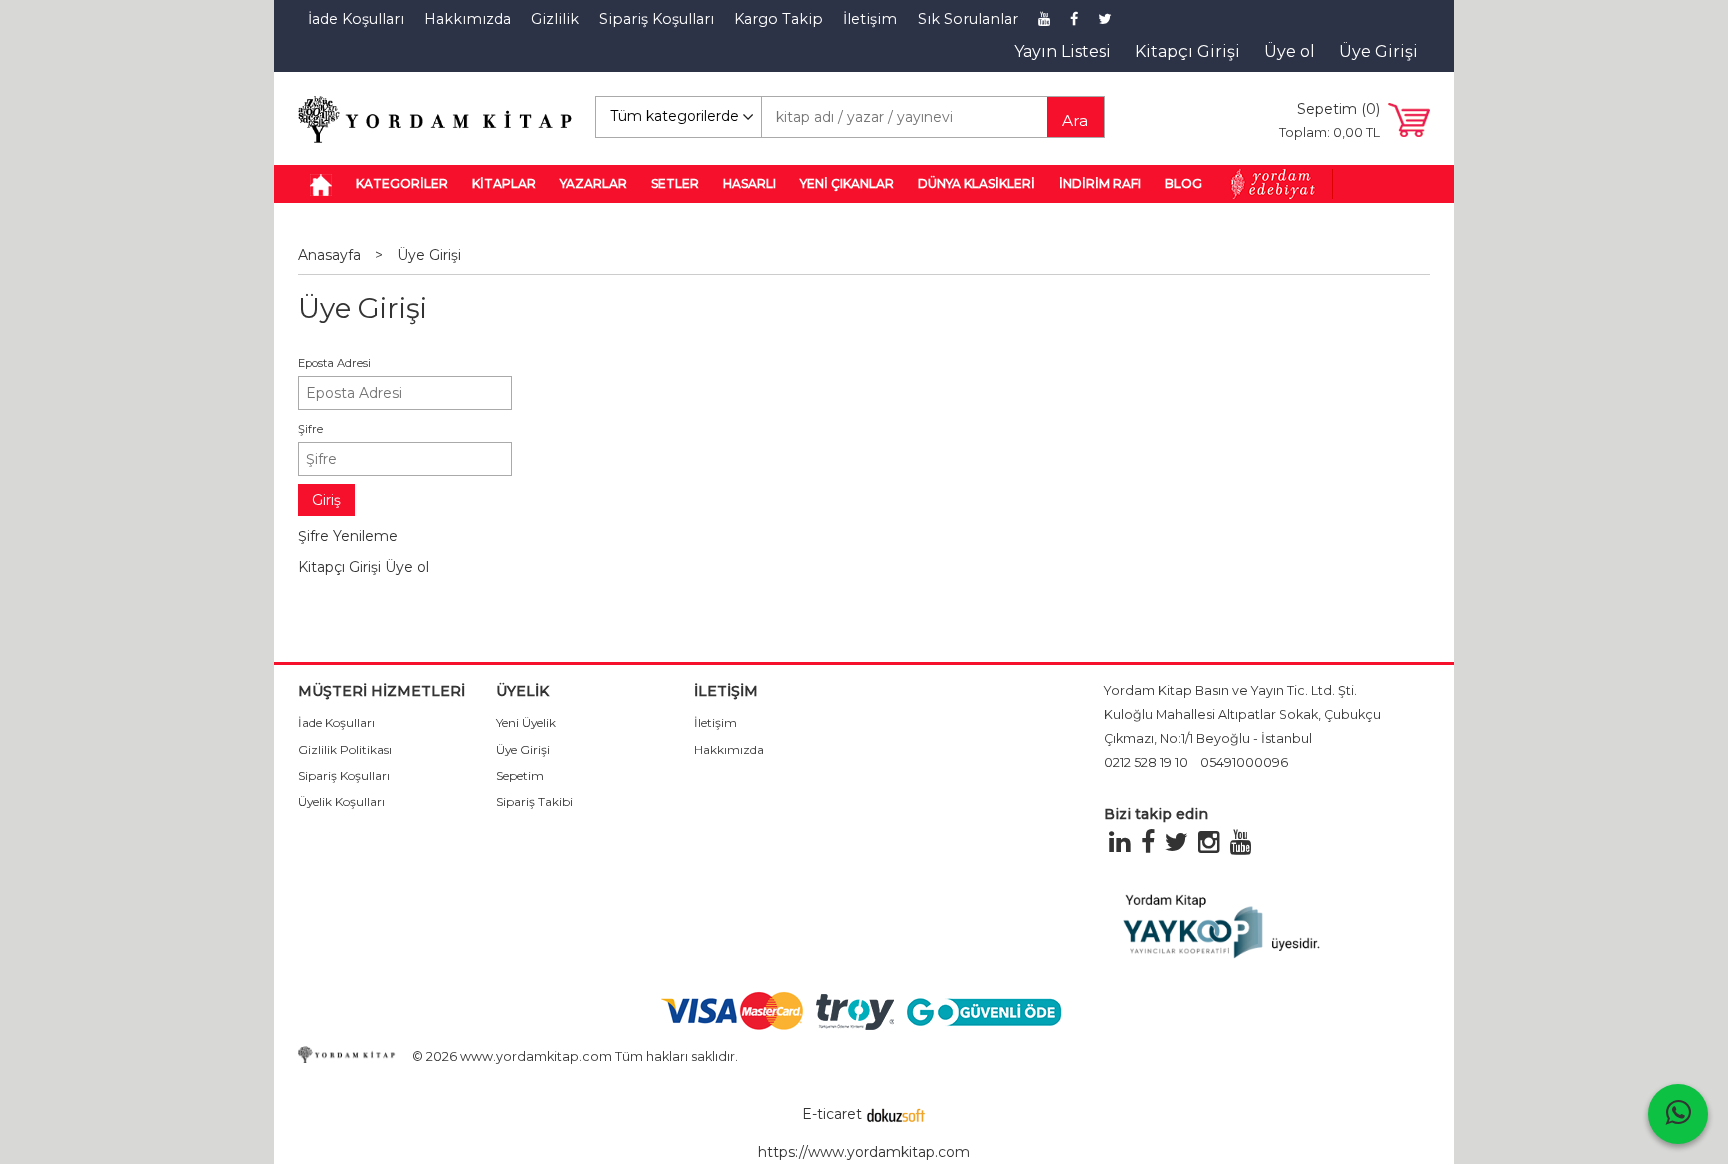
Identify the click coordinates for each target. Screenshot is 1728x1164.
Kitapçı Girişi (339, 567)
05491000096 (1244, 762)
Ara (1075, 120)
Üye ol (407, 567)
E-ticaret (832, 1114)
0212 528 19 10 (1146, 762)
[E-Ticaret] (896, 1114)
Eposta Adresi (334, 363)
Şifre (310, 429)
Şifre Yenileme (348, 536)
